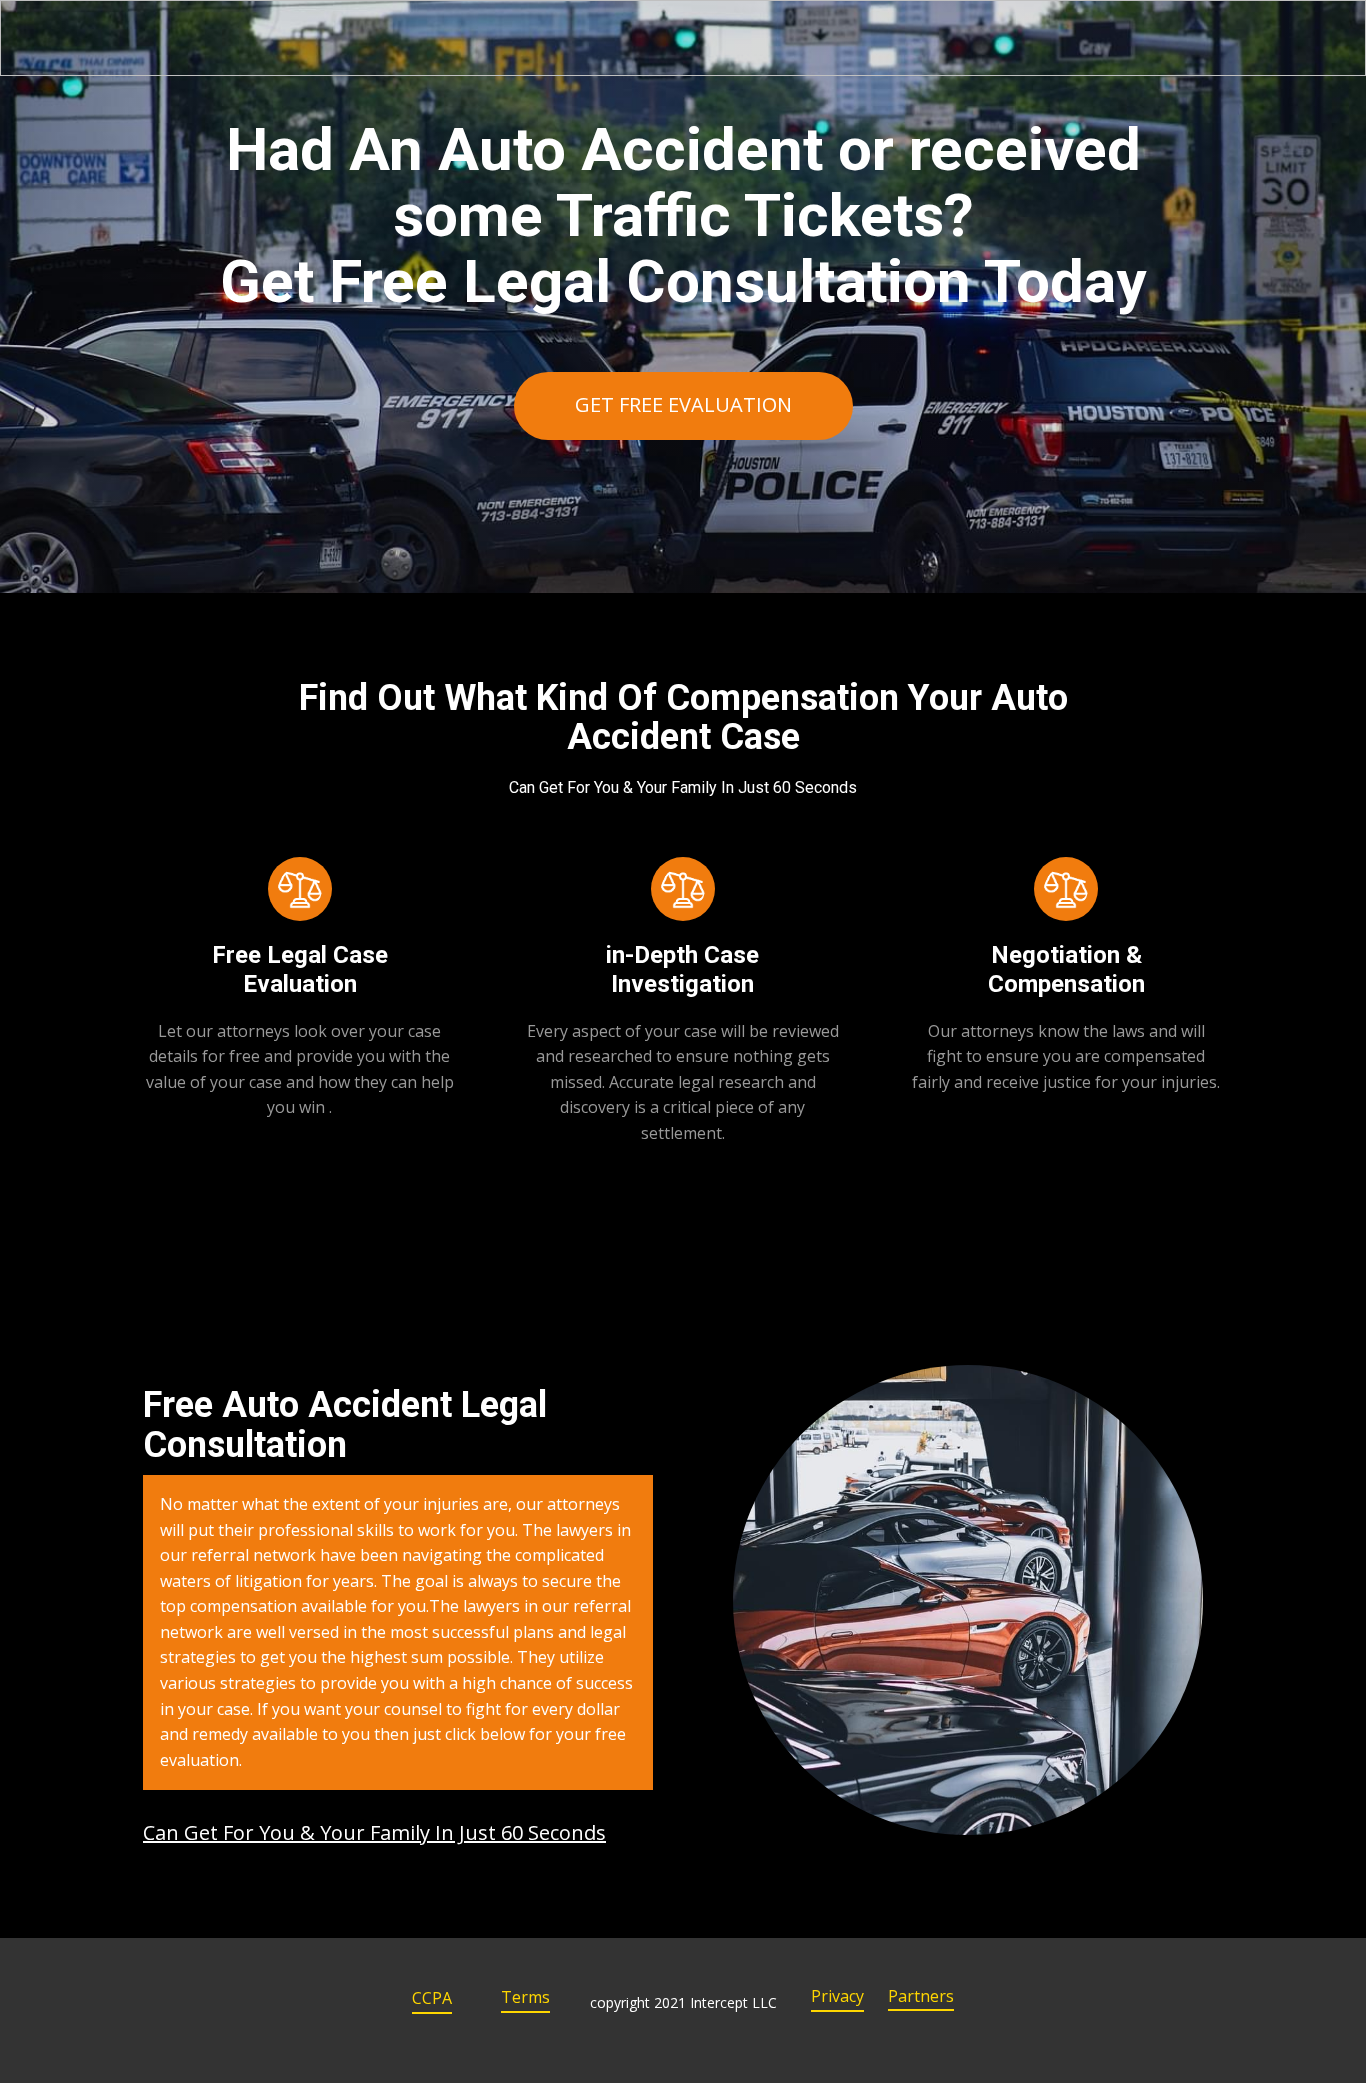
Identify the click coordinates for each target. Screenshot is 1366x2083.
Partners (921, 1996)
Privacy (837, 1996)
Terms (525, 1997)
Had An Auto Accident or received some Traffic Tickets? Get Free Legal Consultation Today (683, 216)
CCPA (432, 1998)
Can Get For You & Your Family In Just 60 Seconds (374, 1832)
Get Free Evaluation (683, 404)
